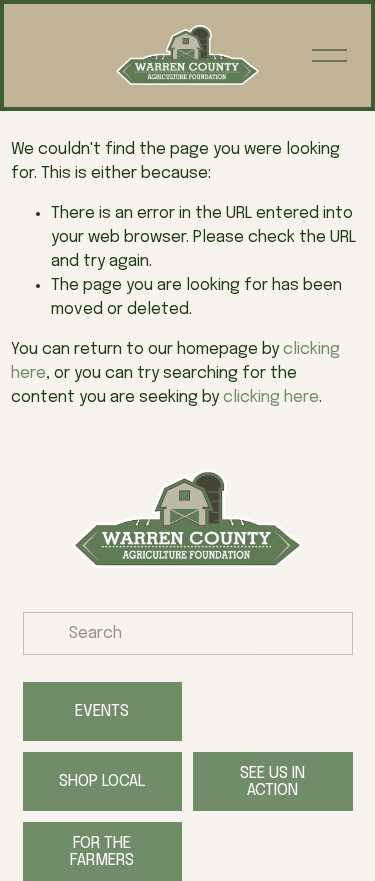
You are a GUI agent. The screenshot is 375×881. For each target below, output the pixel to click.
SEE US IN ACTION (272, 782)
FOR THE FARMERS (102, 852)
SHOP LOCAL (102, 781)
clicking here (271, 397)
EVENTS (102, 711)
